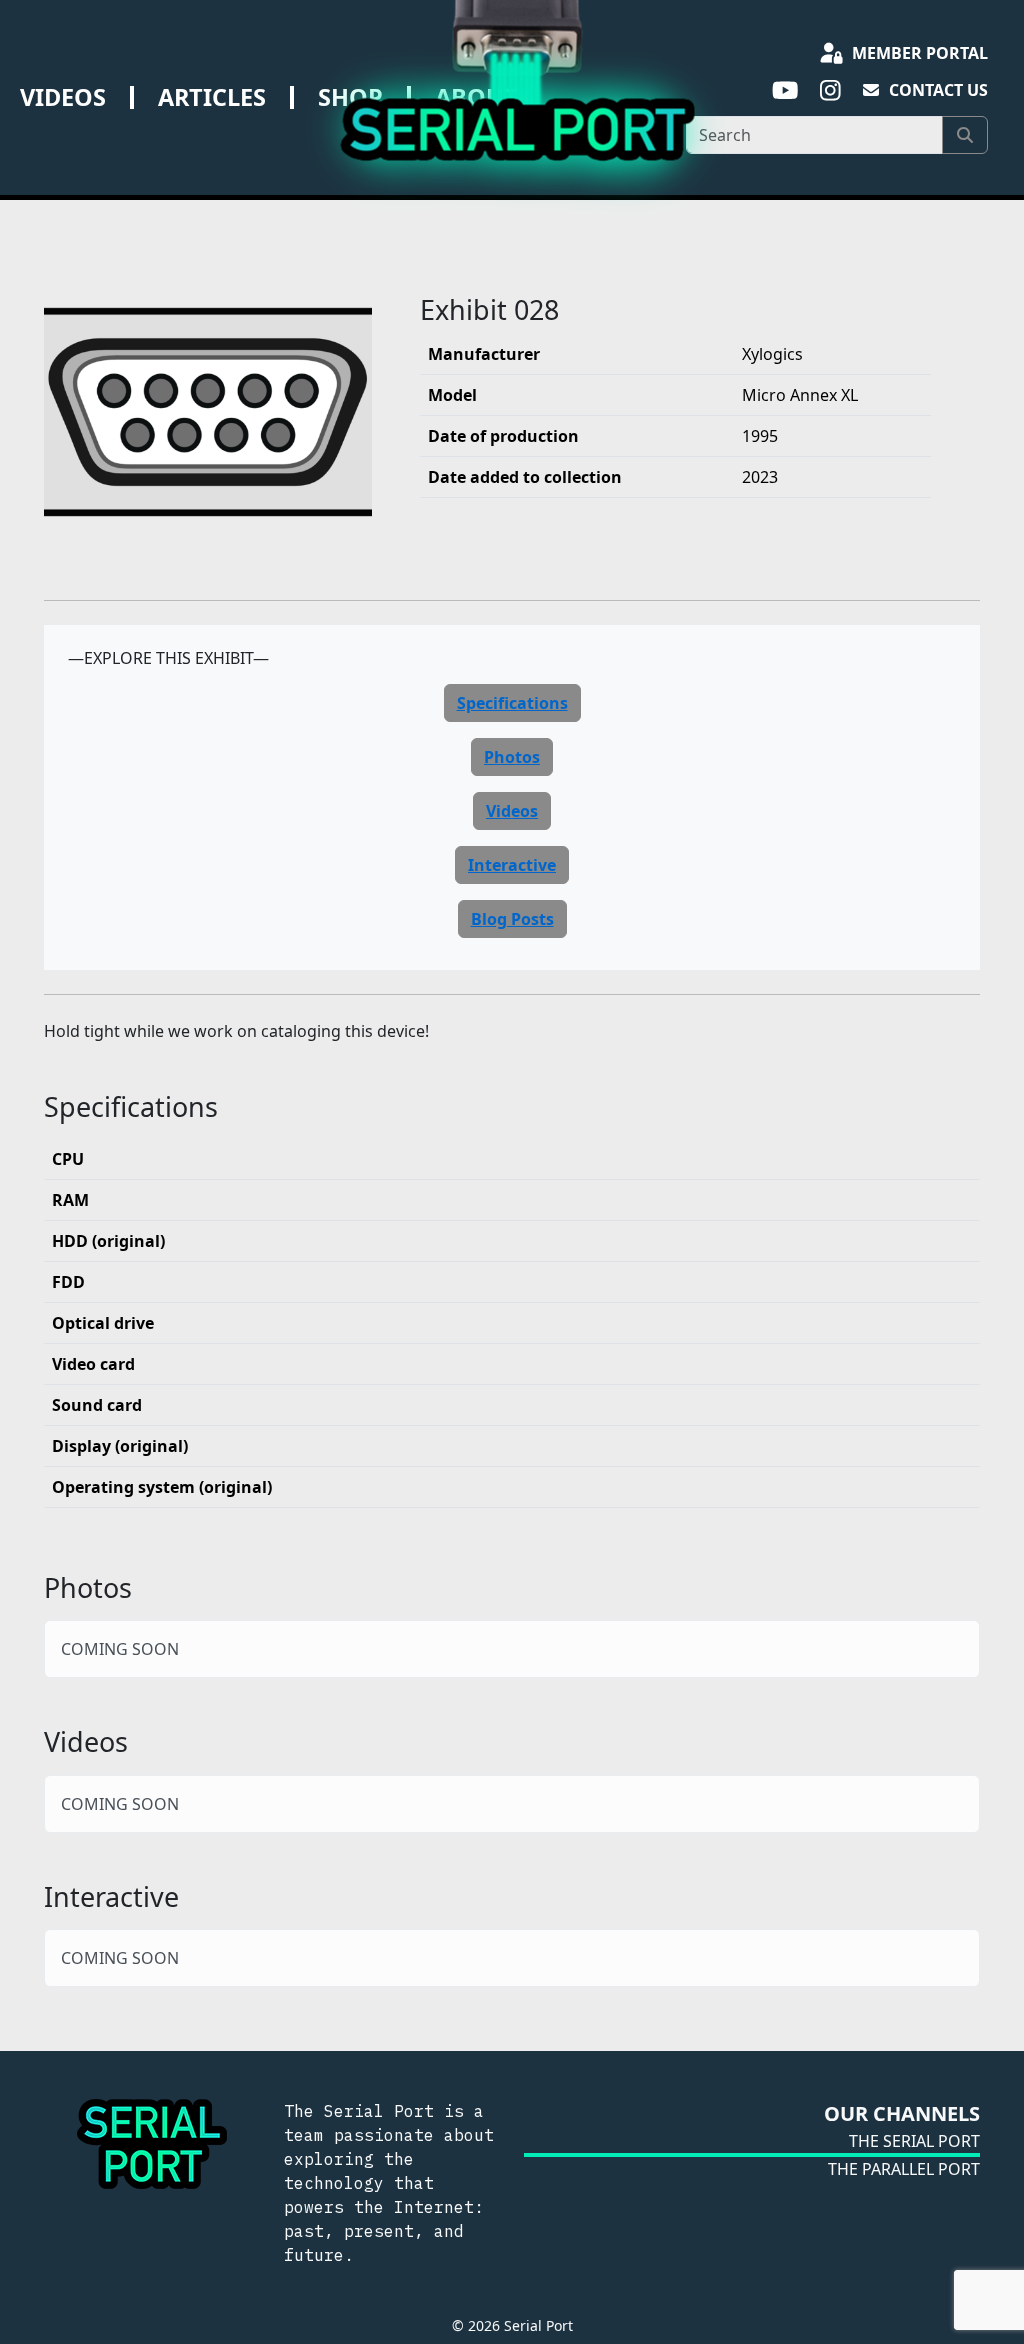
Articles (212, 97)
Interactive (512, 865)
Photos (512, 757)
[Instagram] (830, 90)
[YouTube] (784, 90)
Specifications (512, 703)
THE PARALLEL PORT (904, 2169)
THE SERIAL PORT (914, 2141)
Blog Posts (512, 919)
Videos (63, 97)
